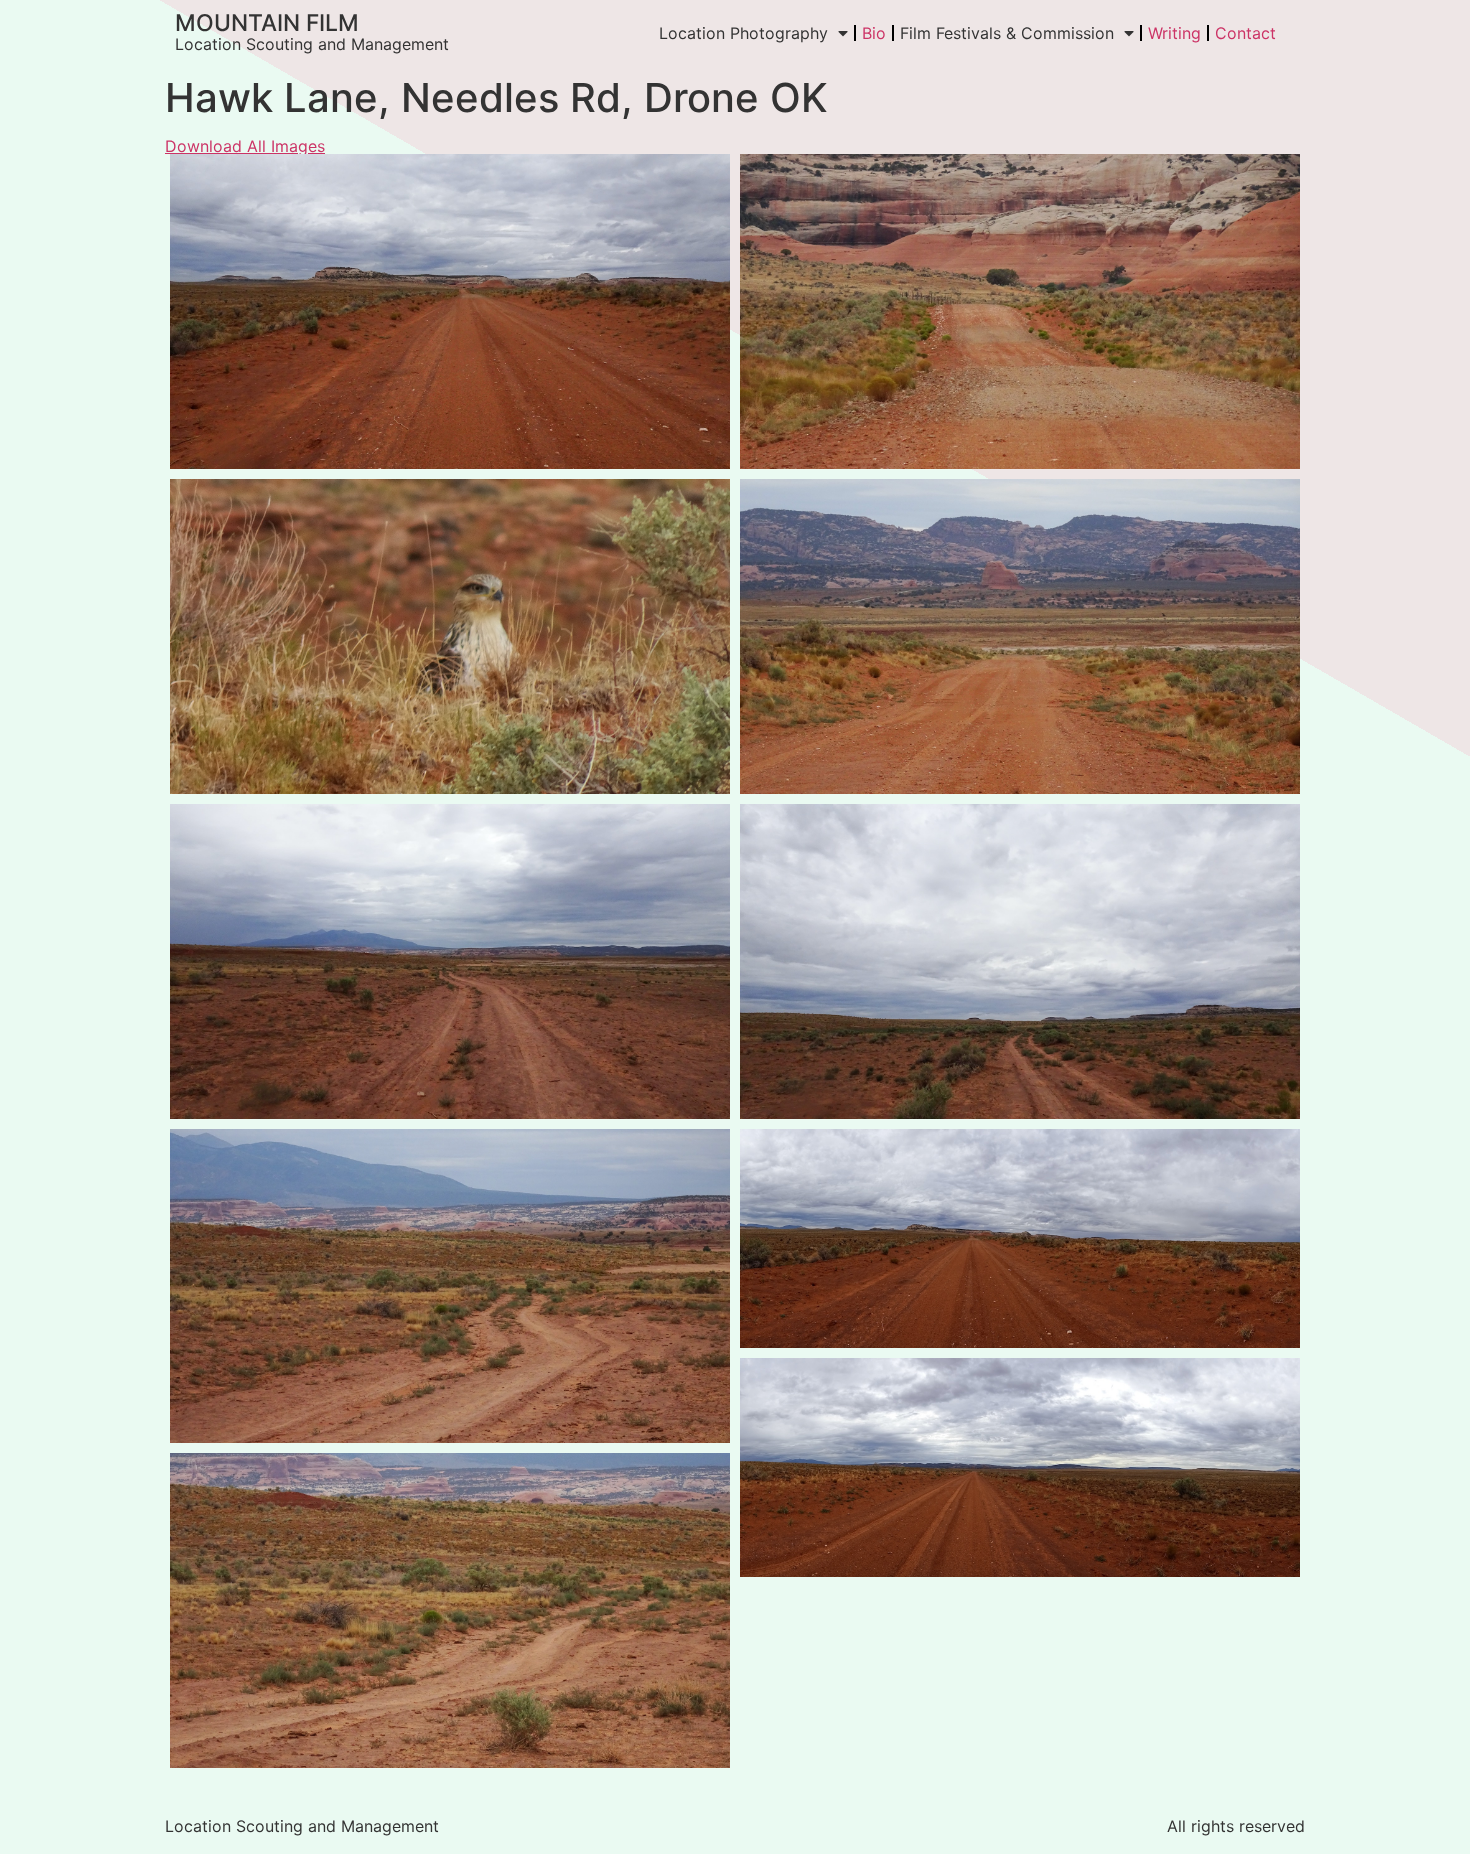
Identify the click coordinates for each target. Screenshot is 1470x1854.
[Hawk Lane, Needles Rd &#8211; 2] (450, 961)
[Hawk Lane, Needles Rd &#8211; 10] (1020, 636)
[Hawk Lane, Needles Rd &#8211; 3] (1020, 961)
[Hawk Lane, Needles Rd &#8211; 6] (450, 311)
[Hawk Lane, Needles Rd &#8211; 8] (1020, 1238)
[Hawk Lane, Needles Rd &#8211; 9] (1020, 1467)
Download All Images (245, 146)
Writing (1174, 33)
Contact (1245, 33)
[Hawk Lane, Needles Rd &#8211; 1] (450, 636)
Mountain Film (267, 23)
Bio (874, 33)
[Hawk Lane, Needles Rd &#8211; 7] (1020, 311)
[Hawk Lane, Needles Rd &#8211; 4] (450, 1286)
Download (191, 175)
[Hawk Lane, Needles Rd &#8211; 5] (450, 1610)
